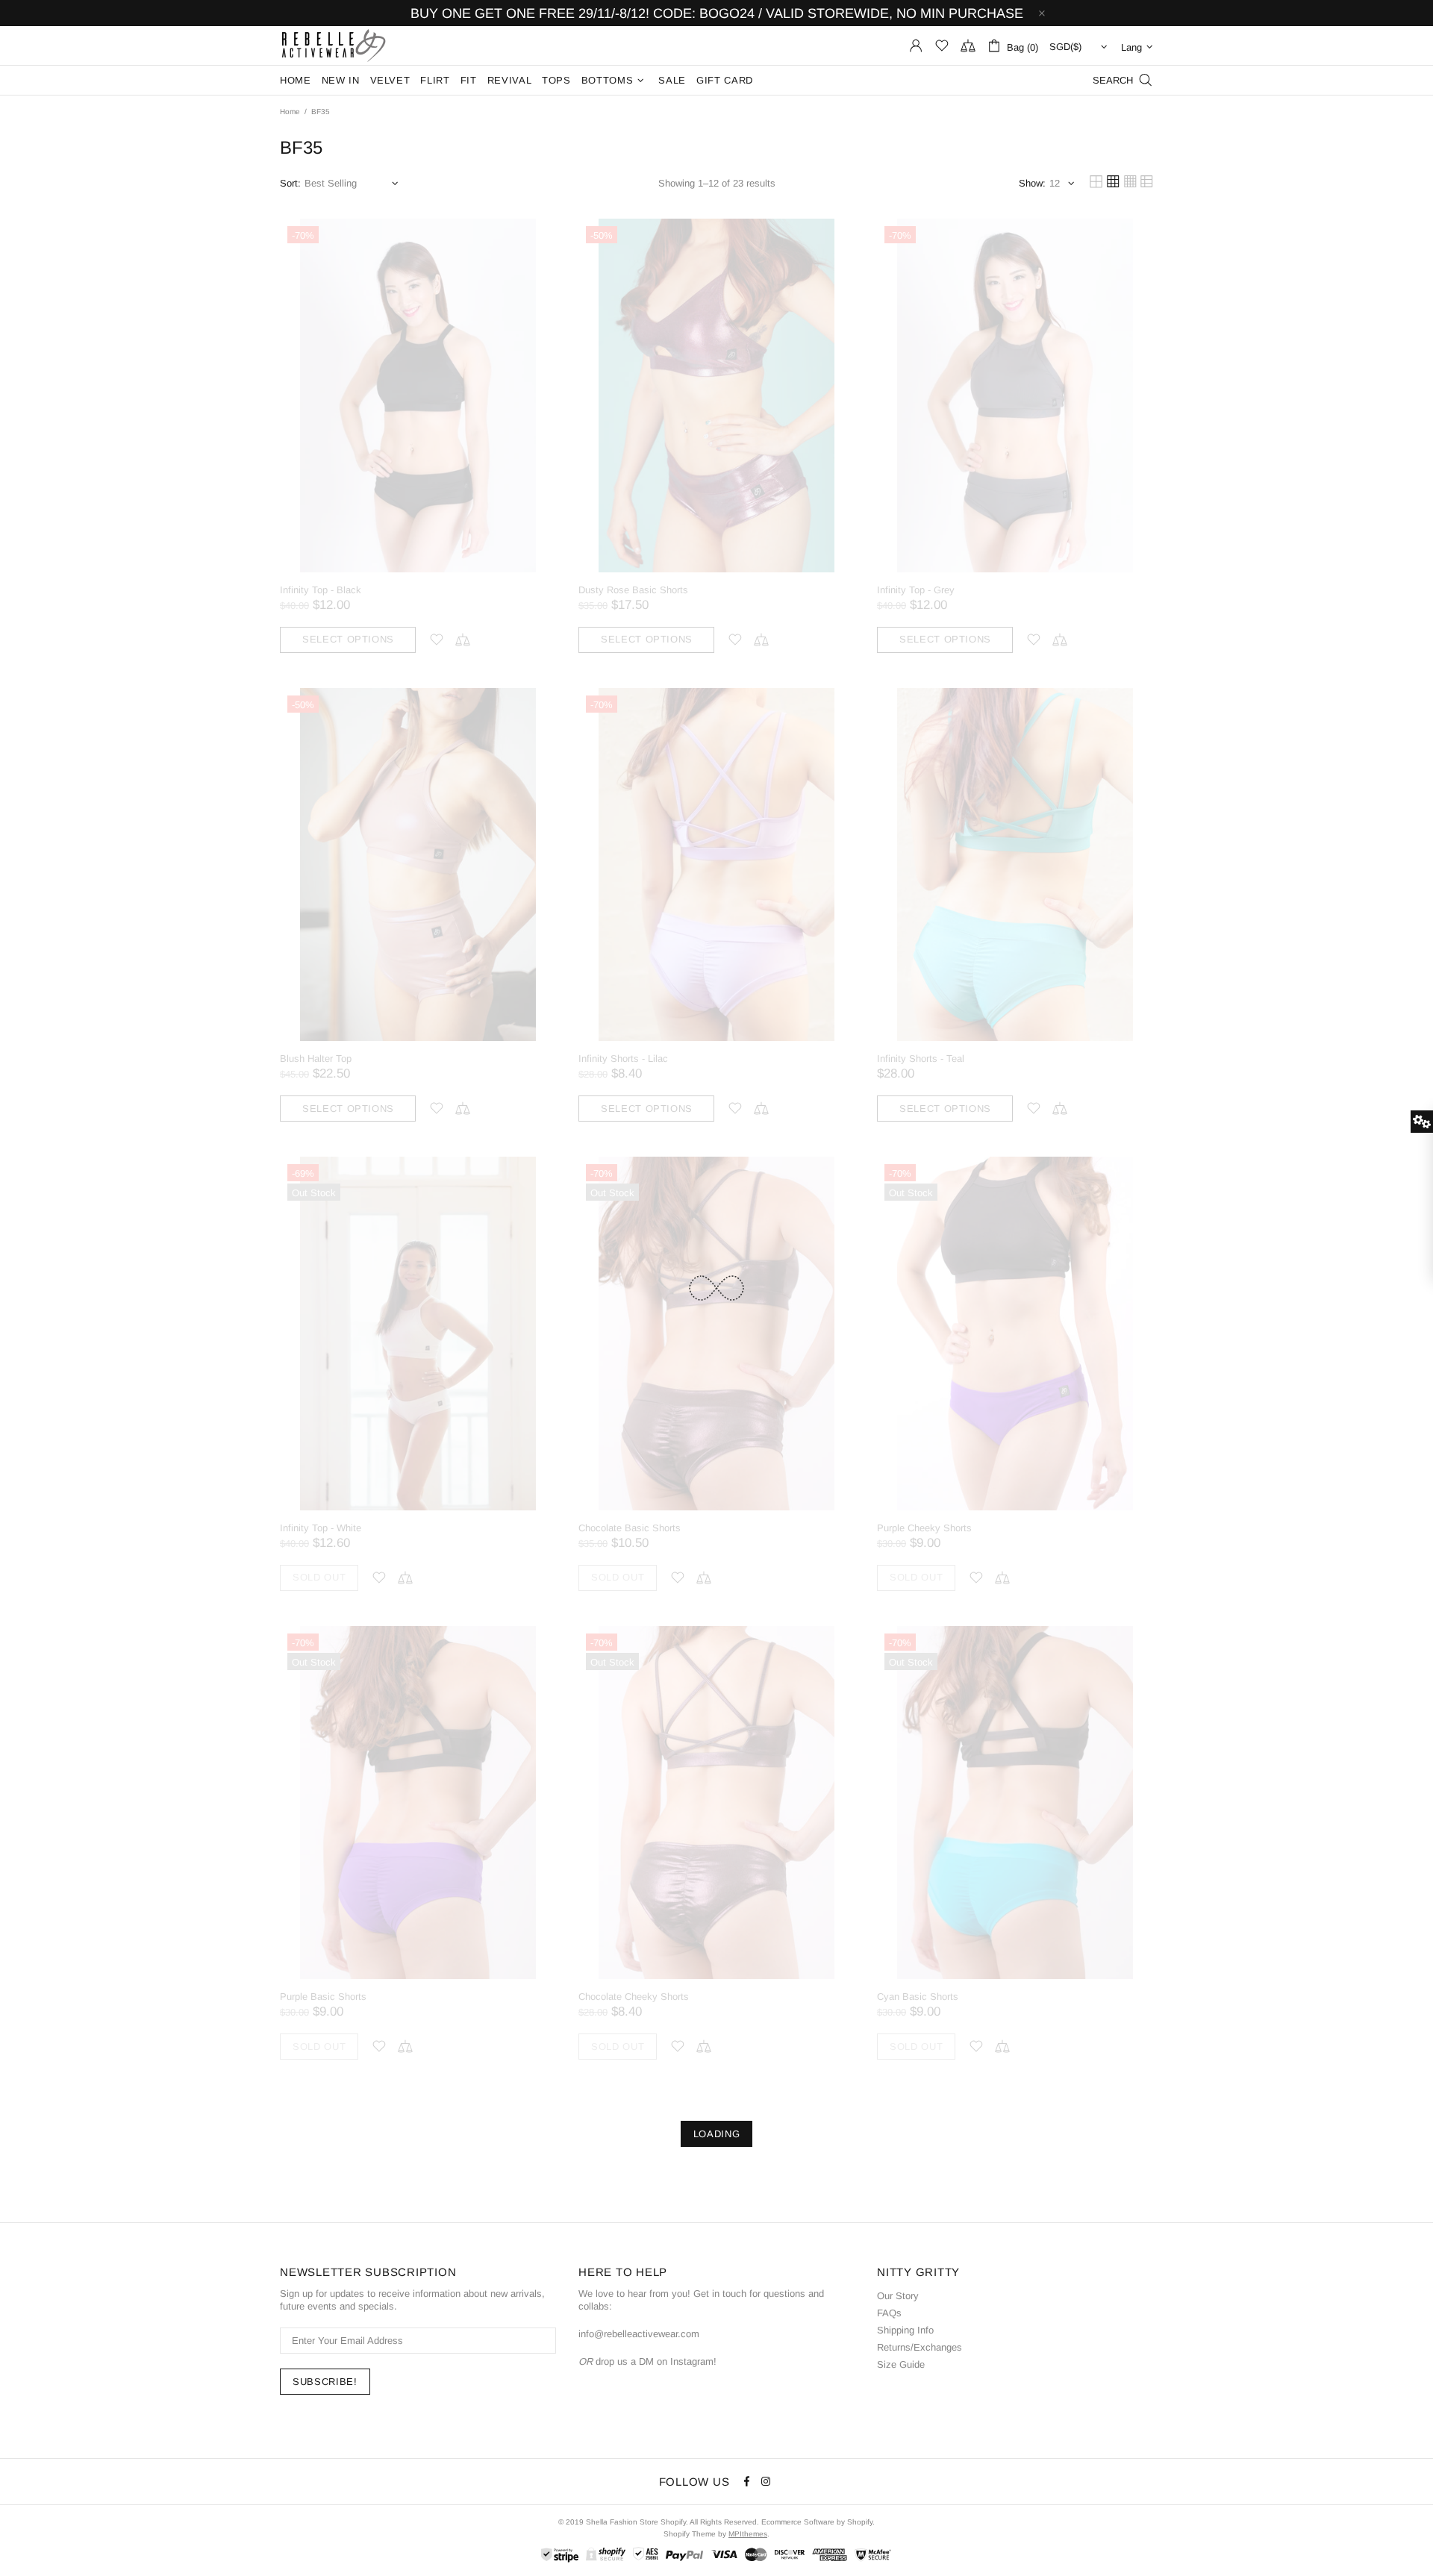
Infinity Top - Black (321, 590)
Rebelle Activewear (334, 46)
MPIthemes (748, 2534)
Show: (1032, 183)
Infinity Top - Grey (916, 590)
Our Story (898, 2296)
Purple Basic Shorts (323, 1997)
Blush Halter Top (316, 1059)
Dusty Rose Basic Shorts (633, 590)
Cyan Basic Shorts (918, 1997)
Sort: (290, 183)
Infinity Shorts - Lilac (623, 1059)
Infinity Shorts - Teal (921, 1059)
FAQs (889, 2313)
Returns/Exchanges (920, 2347)
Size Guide (901, 2364)
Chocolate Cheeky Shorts (634, 1997)
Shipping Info (905, 2330)
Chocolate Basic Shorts (630, 1528)
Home (290, 112)
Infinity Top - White (321, 1528)
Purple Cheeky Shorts (924, 1528)
